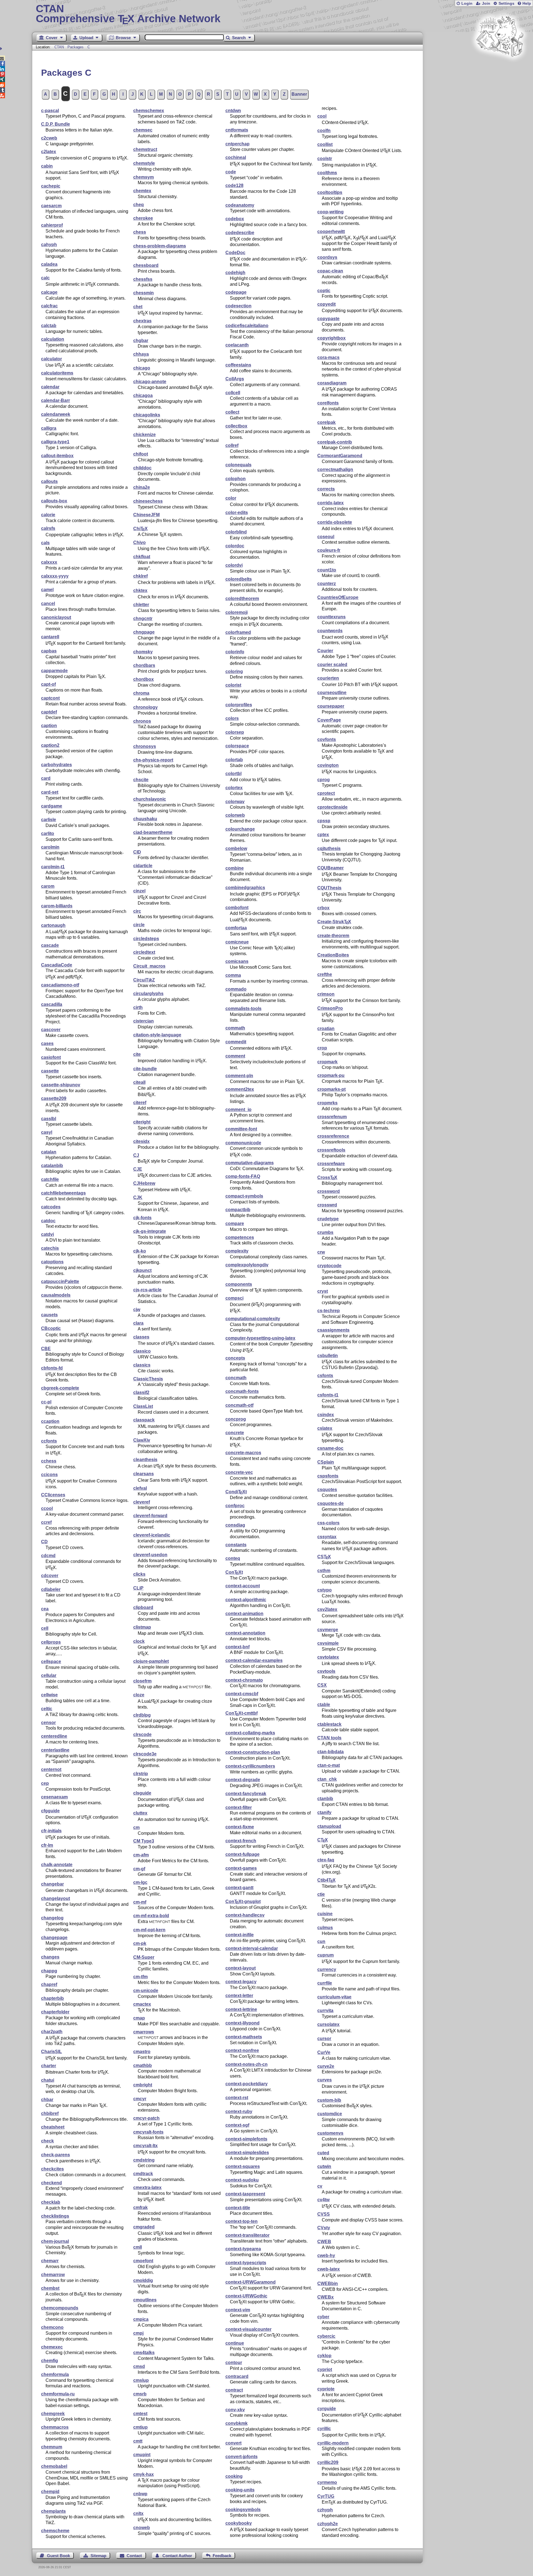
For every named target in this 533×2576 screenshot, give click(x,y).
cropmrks (327, 1103)
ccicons (49, 1475)
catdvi (47, 1234)
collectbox (236, 426)
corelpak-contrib (335, 442)
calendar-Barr (56, 400)
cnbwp (140, 2494)
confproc (235, 1506)
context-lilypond (242, 2023)
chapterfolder (55, 2012)
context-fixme (240, 1827)
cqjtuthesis (329, 848)
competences (240, 1237)
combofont (237, 908)
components (239, 1284)
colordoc (235, 546)
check (47, 2141)
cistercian (144, 1021)
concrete (235, 1433)
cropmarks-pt (331, 1089)
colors (232, 718)
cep (45, 1783)
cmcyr (140, 2099)
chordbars (144, 665)
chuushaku (145, 819)
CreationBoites (333, 955)
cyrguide (327, 2409)
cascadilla (52, 1004)
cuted (323, 2153)
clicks (139, 1574)
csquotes (327, 1490)
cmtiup (140, 2427)
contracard (237, 2376)
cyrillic (324, 2429)
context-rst (237, 2098)
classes (141, 1337)
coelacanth (237, 345)
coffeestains (238, 365)
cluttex (140, 1813)
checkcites (52, 2169)
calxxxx (49, 562)
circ (137, 911)
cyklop (324, 2356)
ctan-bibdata (330, 1752)
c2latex (49, 152)
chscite (141, 780)
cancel (48, 603)
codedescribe (240, 233)
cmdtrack (143, 2174)
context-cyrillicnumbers (250, 1766)
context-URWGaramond (251, 2282)
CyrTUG (326, 2496)
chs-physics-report (153, 760)
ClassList (143, 1406)
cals (45, 543)
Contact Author (177, 2556)
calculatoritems (57, 373)
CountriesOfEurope (338, 597)
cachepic (51, 186)
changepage (54, 1938)
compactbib (238, 1210)
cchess (49, 1461)
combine (235, 868)
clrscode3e (145, 1754)
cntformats (237, 130)
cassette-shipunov (61, 1085)
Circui (144, 980)
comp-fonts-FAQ (243, 1176)
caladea (49, 264)
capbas (49, 651)
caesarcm (51, 206)
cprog (324, 780)
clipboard (143, 1607)
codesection (238, 306)
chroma (141, 693)
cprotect (326, 793)
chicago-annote (150, 382)
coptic (324, 291)
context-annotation (245, 1633)
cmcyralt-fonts (148, 2132)
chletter (141, 605)
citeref (140, 1103)
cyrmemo (327, 2482)
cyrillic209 (328, 2462)
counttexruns (331, 617)
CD (44, 1542)
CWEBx (325, 2297)
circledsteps (146, 939)
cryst (323, 1291)
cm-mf (140, 1902)
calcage (49, 292)
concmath (236, 1378)
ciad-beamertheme (153, 832)
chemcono (52, 2327)
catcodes (51, 1207)
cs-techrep (329, 1311)
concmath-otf (239, 1405)
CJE (138, 1169)
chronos (142, 721)
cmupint (142, 2455)
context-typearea (243, 2249)
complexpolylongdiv (247, 1265)
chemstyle (144, 163)
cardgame (52, 806)
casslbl (49, 1119)
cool (322, 116)
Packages (76, 47)
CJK (138, 1197)
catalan (49, 1152)
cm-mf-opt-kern (149, 1930)
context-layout (241, 1968)
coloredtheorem (242, 599)
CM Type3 (144, 1841)
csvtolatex (328, 1657)
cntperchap (237, 144)
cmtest (140, 2414)
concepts (235, 1358)
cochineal (236, 157)
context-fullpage (242, 1854)
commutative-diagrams (250, 1163)
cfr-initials (51, 1831)
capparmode (54, 671)
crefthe (325, 974)
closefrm (142, 1681)
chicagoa (143, 395)
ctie (321, 1894)
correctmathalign (335, 470)
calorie (48, 515)
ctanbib (325, 1799)
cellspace (51, 1662)
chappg (49, 1971)
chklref (140, 576)
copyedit (326, 304)
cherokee (143, 218)
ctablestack (329, 1724)
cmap (139, 2018)
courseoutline (332, 693)
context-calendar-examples (254, 1660)
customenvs (330, 2133)
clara (138, 1323)
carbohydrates (56, 765)
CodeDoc (235, 253)
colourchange (240, 829)
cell (45, 1628)
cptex (323, 835)
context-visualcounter (248, 2329)
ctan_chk (327, 1779)
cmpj (138, 2333)
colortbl (233, 774)
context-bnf (237, 1647)
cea (45, 1609)
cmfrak (140, 2207)
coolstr (325, 159)
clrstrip (141, 1774)
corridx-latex (330, 503)
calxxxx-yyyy (55, 576)
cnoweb (142, 2528)
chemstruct (145, 149)
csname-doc (330, 1448)
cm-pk (140, 1943)
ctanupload (329, 1826)
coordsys (327, 257)
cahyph (49, 245)
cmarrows (144, 2032)
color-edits (237, 513)
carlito (48, 833)
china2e (142, 487)
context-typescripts (246, 2263)
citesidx (141, 1141)
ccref (46, 1522)
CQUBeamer (330, 868)
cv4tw (323, 2200)
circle (139, 925)
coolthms (327, 173)
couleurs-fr (329, 550)
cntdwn (233, 111)
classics (142, 1365)
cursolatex (328, 2024)
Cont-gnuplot (243, 1901)
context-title (238, 2208)
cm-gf (139, 1869)
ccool (47, 1508)
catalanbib (52, 1166)
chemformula (55, 2374)
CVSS (324, 2214)
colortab (234, 760)
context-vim (238, 2310)
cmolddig (143, 2280)
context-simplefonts (246, 2139)
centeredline (54, 1736)
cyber (323, 2317)
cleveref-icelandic (152, 1535)
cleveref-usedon (150, 1555)
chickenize (144, 435)
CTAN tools (329, 1738)
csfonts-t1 (328, 1395)
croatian (326, 1028)
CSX (322, 1685)
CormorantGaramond (340, 456)
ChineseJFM (146, 515)
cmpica (141, 2319)
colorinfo (235, 652)
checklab (51, 2202)
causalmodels (56, 1295)
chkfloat (142, 557)
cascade (50, 945)
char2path (52, 2032)
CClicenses (53, 1495)
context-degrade (243, 1780)
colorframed (238, 632)
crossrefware (331, 1164)
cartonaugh (53, 925)
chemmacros (55, 2427)
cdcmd (48, 1556)
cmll (138, 2247)
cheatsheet (53, 2127)
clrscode (142, 1734)
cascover (51, 1030)
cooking (234, 2476)
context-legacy (241, 1982)
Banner (299, 94)
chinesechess (148, 501)
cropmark (327, 1062)
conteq (233, 1558)
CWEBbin (328, 2283)
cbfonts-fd (52, 1368)
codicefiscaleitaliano (247, 326)
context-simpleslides (247, 2153)
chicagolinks (147, 415)
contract (234, 2390)
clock (139, 1641)
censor (48, 1723)
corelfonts (328, 403)
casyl (47, 1132)
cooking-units (240, 2490)
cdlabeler (51, 1589)
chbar (47, 2100)
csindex (326, 1415)
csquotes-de (330, 1503)
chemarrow (53, 2275)
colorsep (235, 732)
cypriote (326, 2389)
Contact (134, 2556)
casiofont (51, 1057)
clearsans (144, 1474)
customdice (330, 2114)
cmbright (143, 2085)
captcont (50, 698)
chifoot (141, 454)
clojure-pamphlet (151, 1661)
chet (138, 307)
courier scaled (332, 665)
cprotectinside (332, 807)
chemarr (50, 2261)
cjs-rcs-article (147, 1290)
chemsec (143, 130)
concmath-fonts (242, 1391)
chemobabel (54, 2466)
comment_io (238, 1109)
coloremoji (237, 612)
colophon (236, 479)
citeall (139, 1082)
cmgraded (144, 2227)
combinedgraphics (245, 888)
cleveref (142, 1502)
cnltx (138, 2513)
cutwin (324, 2166)
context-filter (239, 1807)
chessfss (143, 279)
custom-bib (329, 2100)
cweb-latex (329, 2269)
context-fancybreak (246, 1794)
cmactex (142, 2004)
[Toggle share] (2, 49)
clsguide (142, 1793)
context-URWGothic (246, 2296)
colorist (233, 685)
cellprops (51, 1642)
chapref (49, 1984)
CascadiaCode (57, 965)
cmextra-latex (147, 2187)
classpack (144, 1420)
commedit (236, 1042)
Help (527, 3)
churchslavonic (150, 799)
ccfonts (49, 1441)
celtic (47, 1709)
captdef (49, 712)
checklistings (55, 2216)
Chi (140, 529)
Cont (234, 1572)
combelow (236, 848)
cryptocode (329, 1266)
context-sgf (237, 2125)
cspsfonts (328, 1476)
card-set (50, 792)
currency (327, 1969)
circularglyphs (148, 994)
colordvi (234, 565)
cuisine (325, 1914)
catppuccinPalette (60, 1281)
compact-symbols (244, 1196)
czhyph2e (328, 2524)
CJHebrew (144, 1183)
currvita (325, 2011)
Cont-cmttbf (242, 1713)
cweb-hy (326, 2255)
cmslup (141, 2380)
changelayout (56, 1898)
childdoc (142, 468)
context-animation (244, 1614)
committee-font (241, 1129)
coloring (234, 671)
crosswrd (327, 1205)
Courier (325, 651)
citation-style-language (157, 1035)
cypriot (325, 2369)
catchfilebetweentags (63, 1193)
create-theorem (333, 936)
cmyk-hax (144, 2474)
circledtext (144, 952)
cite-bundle (145, 1069)
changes (50, 1957)
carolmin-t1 (53, 867)
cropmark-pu (331, 1075)
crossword (329, 1191)
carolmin (50, 847)
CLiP (138, 1588)
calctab (49, 326)
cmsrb (140, 2394)
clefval (140, 1488)
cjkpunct (142, 1270)
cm (136, 1827)
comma (233, 975)
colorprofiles (239, 705)
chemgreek (53, 2414)
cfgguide (50, 1811)
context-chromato (244, 1680)
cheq (139, 205)
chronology (145, 707)
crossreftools (331, 1150)
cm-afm (141, 1855)
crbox (323, 908)
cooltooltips (330, 192)
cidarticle (143, 866)
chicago (142, 368)
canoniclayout (56, 617)
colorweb (235, 815)
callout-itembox (57, 456)
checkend (51, 2183)
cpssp (324, 821)
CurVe (324, 2052)
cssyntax (327, 1537)
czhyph (325, 2510)
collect (232, 412)
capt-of (48, 684)
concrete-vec (239, 1472)
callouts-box (54, 501)
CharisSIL (51, 2052)
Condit (236, 1492)
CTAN (59, 47)
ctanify (324, 1812)
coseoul (326, 537)
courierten (328, 678)
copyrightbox (331, 338)
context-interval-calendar (252, 1948)
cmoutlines (145, 2300)
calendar (50, 387)
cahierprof (52, 225)
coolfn (324, 131)
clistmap (142, 1627)
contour (234, 2363)
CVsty (324, 2228)
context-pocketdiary (247, 2084)
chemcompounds (60, 2308)
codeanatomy (240, 205)
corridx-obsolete (335, 522)
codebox (235, 219)
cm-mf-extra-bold (151, 1916)
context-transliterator (247, 2235)
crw (321, 1252)
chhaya (141, 354)
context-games (241, 1868)
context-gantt (239, 1888)
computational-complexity (253, 1319)
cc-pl (46, 1402)
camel (47, 590)
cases (47, 1043)
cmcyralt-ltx (145, 2146)
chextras (142, 321)
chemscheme (55, 2531)
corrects (326, 489)
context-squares (243, 2166)
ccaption (50, 1421)
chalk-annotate (57, 1865)
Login (467, 3)
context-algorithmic (246, 1600)
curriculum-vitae (334, 1997)
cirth (138, 1007)
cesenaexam (54, 1797)
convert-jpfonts (242, 2457)
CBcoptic (51, 1328)
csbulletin (328, 1356)
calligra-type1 (55, 442)
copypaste (328, 319)
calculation (53, 339)
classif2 (141, 1392)
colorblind (236, 532)
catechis (50, 1248)
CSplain (326, 1462)
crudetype (328, 1219)
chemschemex (149, 111)
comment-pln (239, 1076)
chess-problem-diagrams (160, 246)
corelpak (326, 422)
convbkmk (237, 2423)
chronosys (145, 746)
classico (142, 1351)
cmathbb (143, 2065)
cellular (49, 1675)
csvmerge (328, 1630)
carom (48, 886)
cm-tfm (140, 1977)
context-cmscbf (242, 1694)
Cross (327, 1177)
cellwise (49, 1695)
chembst (50, 2288)
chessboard (146, 265)
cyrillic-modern (333, 2443)
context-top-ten (242, 2221)
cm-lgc (140, 1882)
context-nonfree (242, 2050)
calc (45, 278)
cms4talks (144, 2353)
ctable (324, 1705)
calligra (49, 428)
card (46, 778)
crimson (326, 994)
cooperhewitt (331, 231)
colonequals (238, 465)
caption (49, 726)
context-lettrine (241, 2009)
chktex (140, 590)
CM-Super (144, 1957)
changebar (52, 1884)
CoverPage (329, 720)
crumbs (325, 1232)
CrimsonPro (330, 1008)
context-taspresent (245, 2194)
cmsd (139, 2366)
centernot (51, 1769)
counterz (327, 584)
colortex (234, 788)
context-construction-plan (253, 1752)
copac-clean (330, 271)
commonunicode (243, 1143)
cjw (137, 1309)
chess (140, 232)
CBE (46, 1349)
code (231, 172)
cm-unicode (146, 1991)
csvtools (326, 1671)
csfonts (325, 1376)
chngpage (144, 632)
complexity (237, 1251)
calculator (51, 359)
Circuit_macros (149, 966)
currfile (325, 1983)
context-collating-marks (250, 1733)
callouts (49, 481)
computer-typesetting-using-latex (260, 1338)
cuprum (325, 1955)
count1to (327, 570)
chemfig (50, 2361)
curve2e (326, 2066)
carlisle (49, 820)
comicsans (237, 961)
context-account (243, 1586)
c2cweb (49, 138)
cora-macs (328, 357)
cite (137, 1054)
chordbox (144, 679)
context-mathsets (244, 2037)
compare (235, 1224)
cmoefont (143, 2261)
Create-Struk (334, 922)
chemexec (52, 2347)
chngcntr (143, 618)
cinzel (139, 891)
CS (324, 1557)
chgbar (141, 341)
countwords (330, 631)
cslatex (325, 1428)
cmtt (138, 2441)
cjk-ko (140, 1251)
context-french (241, 1841)
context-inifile (240, 1935)
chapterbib (52, 1998)
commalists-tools (243, 1009)
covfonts (327, 739)
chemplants (53, 2511)
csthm (324, 1571)
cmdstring (144, 2160)
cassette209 (54, 1098)
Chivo (139, 542)
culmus (325, 1928)
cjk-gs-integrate (150, 1231)
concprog (236, 1419)
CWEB (324, 2242)
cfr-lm (47, 1845)
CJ (136, 1155)
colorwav (235, 802)
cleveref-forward (150, 1516)
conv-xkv (235, 2410)
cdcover (50, 1576)
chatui (48, 2080)
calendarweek (56, 414)
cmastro (142, 2052)
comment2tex (240, 1089)
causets (49, 1315)
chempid (50, 2492)
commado (236, 989)
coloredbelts (239, 579)
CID (137, 852)
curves (325, 2080)
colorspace (237, 746)
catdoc (48, 1221)
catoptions (52, 1262)
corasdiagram (332, 383)
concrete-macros (243, 1453)
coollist (325, 144)
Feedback (222, 2556)
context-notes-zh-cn (247, 2064)
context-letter (239, 1996)
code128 (234, 185)
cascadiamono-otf (60, 985)
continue (235, 2343)
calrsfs (48, 528)
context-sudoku (242, 2180)
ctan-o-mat (329, 1765)
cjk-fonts (142, 1218)
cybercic (326, 2336)
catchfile (50, 1179)
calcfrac (49, 306)
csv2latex (327, 1609)
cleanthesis (145, 1460)
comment (235, 1056)
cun (321, 1941)
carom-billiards (57, 906)
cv (320, 2186)
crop (322, 1048)
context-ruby (239, 2111)
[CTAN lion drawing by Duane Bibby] (500, 67)
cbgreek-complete (60, 1388)
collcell (233, 393)
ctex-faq (326, 1860)
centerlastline (55, 1750)
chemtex (142, 191)
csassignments (333, 1330)
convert (233, 2443)
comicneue (237, 942)
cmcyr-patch (146, 2118)
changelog (52, 1918)
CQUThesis (329, 888)
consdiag (235, 1525)
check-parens (56, 2155)
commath (235, 1028)
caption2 (50, 745)
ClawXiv (142, 1440)
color (231, 498)
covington (328, 765)
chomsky (143, 652)
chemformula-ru (58, 2394)
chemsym (144, 177)
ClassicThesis (148, 1379)
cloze (139, 1695)
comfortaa (236, 928)
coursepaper (331, 706)
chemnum (52, 2447)
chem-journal (55, 2241)
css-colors (328, 1523)
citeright (142, 1122)
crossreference (333, 1136)
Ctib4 (326, 1880)
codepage (236, 292)
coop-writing (330, 212)
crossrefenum (332, 1117)
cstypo (325, 1590)
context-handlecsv (245, 1915)
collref (232, 445)
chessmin (144, 293)
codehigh (235, 273)
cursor (324, 2039)
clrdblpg (142, 1715)
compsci (234, 1298)
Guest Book (58, 2556)
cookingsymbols (243, 2510)
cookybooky (239, 2523)
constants (236, 1545)
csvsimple (328, 1643)
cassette (50, 1071)
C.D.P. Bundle (56, 124)
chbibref (50, 2113)
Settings (506, 3)
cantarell (50, 637)
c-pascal (50, 111)
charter (49, 2066)
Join (486, 3)
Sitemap (98, 2556)
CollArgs (235, 379)
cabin (47, 166)
